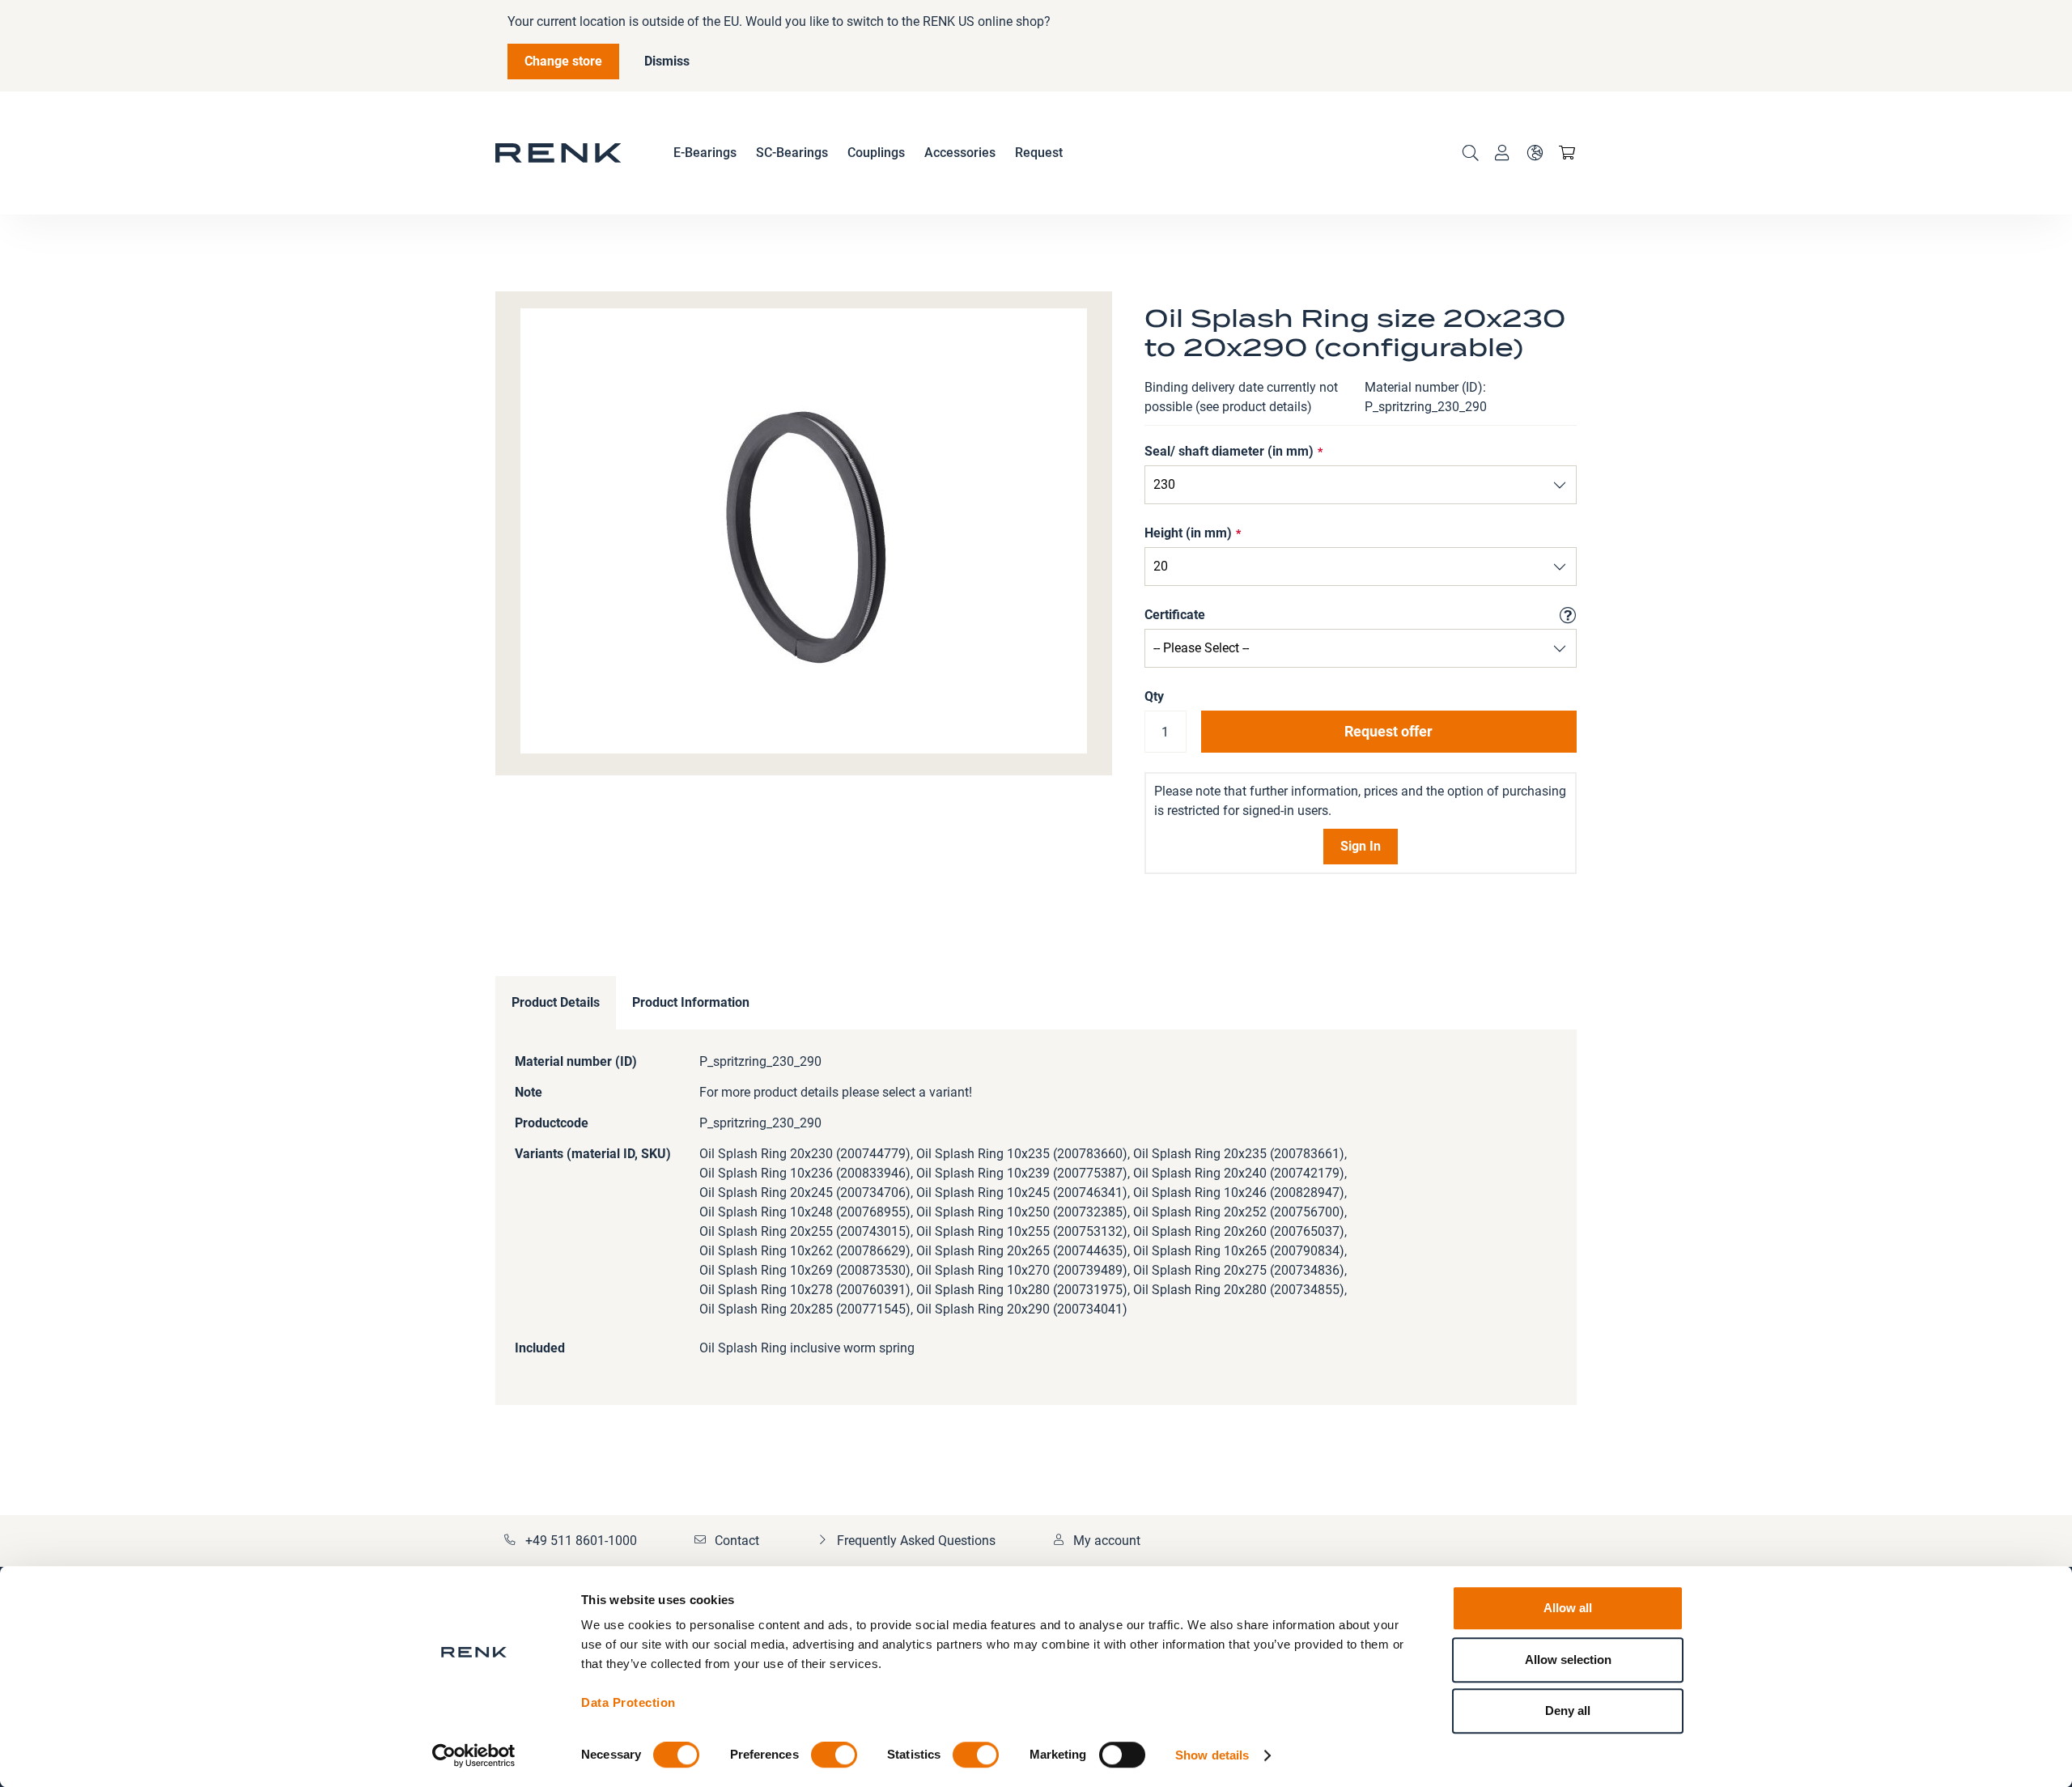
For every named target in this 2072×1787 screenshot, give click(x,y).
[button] (1535, 153)
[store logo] (558, 153)
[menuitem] (705, 153)
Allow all (1568, 1608)
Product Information (691, 1002)
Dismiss (667, 61)
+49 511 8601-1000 (581, 1541)
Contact (737, 1541)
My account (1107, 1541)
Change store (563, 61)
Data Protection (628, 1702)
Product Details (556, 1002)
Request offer (1388, 731)
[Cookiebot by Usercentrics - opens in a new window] (474, 1755)
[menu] (868, 153)
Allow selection (1568, 1660)
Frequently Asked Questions (916, 1541)
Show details (1212, 1755)
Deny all (1568, 1711)
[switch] (834, 1756)
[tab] (556, 1003)
